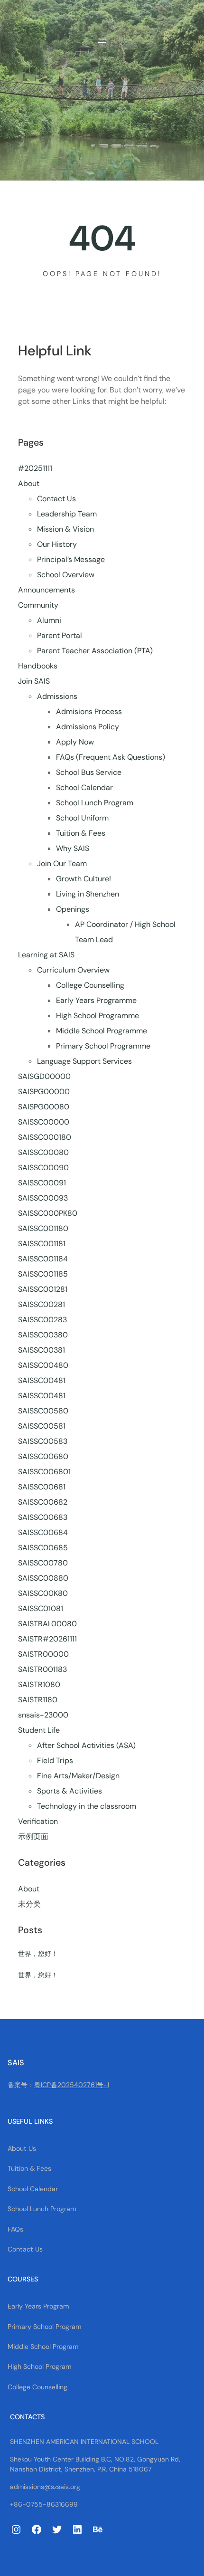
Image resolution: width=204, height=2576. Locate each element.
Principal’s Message (71, 559)
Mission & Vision (65, 529)
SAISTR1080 (39, 1684)
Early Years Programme (96, 1000)
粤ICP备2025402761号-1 (72, 2085)
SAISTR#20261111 (47, 1639)
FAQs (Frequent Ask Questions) (111, 757)
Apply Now (75, 742)
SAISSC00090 (43, 1168)
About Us (22, 2148)
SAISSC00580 (43, 1411)
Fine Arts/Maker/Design (78, 1776)
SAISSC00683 (43, 1517)
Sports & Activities (70, 1791)
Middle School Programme (102, 1031)
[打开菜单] (102, 41)
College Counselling (90, 985)
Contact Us (56, 499)
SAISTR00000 (43, 1654)
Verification (38, 1821)
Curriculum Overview (73, 970)
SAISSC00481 (42, 1380)
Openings (73, 909)
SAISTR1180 (38, 1700)
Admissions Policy (88, 727)
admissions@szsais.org (45, 2487)
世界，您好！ (38, 1954)
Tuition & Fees (81, 833)
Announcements (46, 590)
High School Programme (97, 1016)
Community (38, 605)
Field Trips (55, 1760)
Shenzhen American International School (84, 2442)
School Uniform (82, 818)
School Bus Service (89, 772)
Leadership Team (67, 514)
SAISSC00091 (42, 1183)
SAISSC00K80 (43, 1593)
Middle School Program (43, 2347)
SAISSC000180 (45, 1137)
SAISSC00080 (43, 1152)
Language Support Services (84, 1061)
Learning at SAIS (46, 955)
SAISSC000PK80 (48, 1213)
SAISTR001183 (42, 1669)
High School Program (40, 2366)
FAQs (15, 2229)
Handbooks (38, 666)
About (29, 483)
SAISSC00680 (43, 1456)
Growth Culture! (83, 879)
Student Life (39, 1730)
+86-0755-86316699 (44, 2504)
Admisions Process (89, 711)
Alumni (49, 620)
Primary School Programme (103, 1046)
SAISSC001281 (43, 1289)
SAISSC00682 (43, 1502)
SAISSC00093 (43, 1198)
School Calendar (84, 787)
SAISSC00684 (43, 1532)
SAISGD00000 (44, 1076)
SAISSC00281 (42, 1304)
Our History (57, 544)
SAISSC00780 (43, 1563)
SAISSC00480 (43, 1365)
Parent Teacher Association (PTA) (95, 651)
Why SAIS (73, 848)
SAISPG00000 (44, 1092)
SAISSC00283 (42, 1320)
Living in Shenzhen (88, 894)
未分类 (29, 1904)
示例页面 (33, 1837)
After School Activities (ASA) (86, 1745)
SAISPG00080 (44, 1107)
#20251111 (35, 468)
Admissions (57, 696)
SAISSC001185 (43, 1274)
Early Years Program (38, 2306)
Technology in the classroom (87, 1806)
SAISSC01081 (41, 1608)
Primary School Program (45, 2327)
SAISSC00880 (43, 1578)
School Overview (66, 575)
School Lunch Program (95, 803)
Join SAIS (34, 681)
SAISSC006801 (44, 1472)
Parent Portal (60, 635)
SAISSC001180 (43, 1228)
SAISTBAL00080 (47, 1624)
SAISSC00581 (42, 1426)
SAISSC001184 (43, 1259)
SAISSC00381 (42, 1350)
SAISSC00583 (43, 1441)
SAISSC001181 (42, 1244)
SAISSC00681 (42, 1487)
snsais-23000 (43, 1715)
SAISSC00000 (44, 1122)
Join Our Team (62, 863)
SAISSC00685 (43, 1548)
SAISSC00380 (43, 1335)
